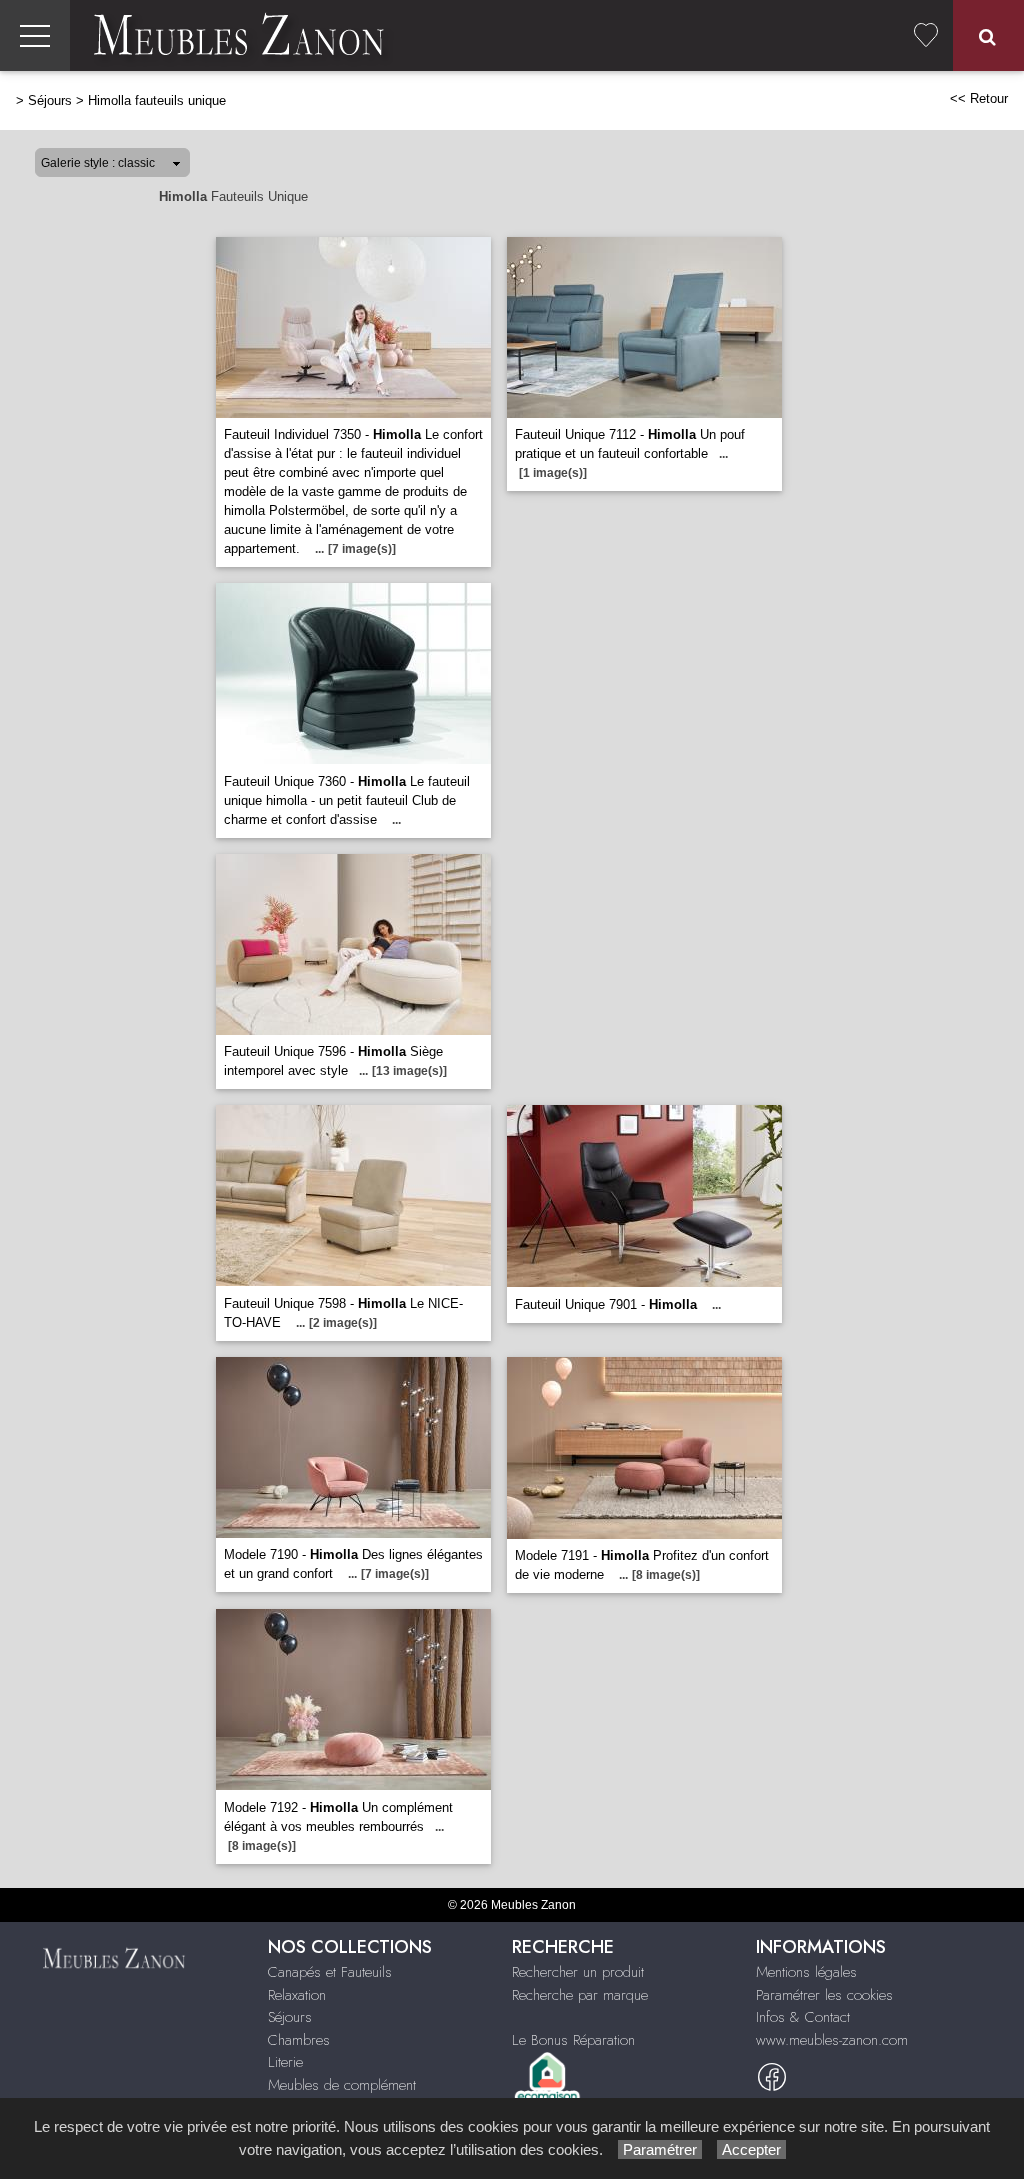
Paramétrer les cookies (824, 1995)
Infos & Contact (803, 2017)
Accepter (751, 2149)
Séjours (50, 100)
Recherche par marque (580, 1995)
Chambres (299, 2040)
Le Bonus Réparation (573, 2040)
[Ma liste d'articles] (926, 35)
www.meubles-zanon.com (832, 2040)
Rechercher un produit (578, 1972)
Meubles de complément (342, 2085)
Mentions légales (806, 1972)
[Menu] (35, 35)
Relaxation (297, 1995)
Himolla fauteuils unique (157, 100)
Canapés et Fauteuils (330, 1972)
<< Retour (979, 98)
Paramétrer (660, 2149)
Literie (285, 2062)
